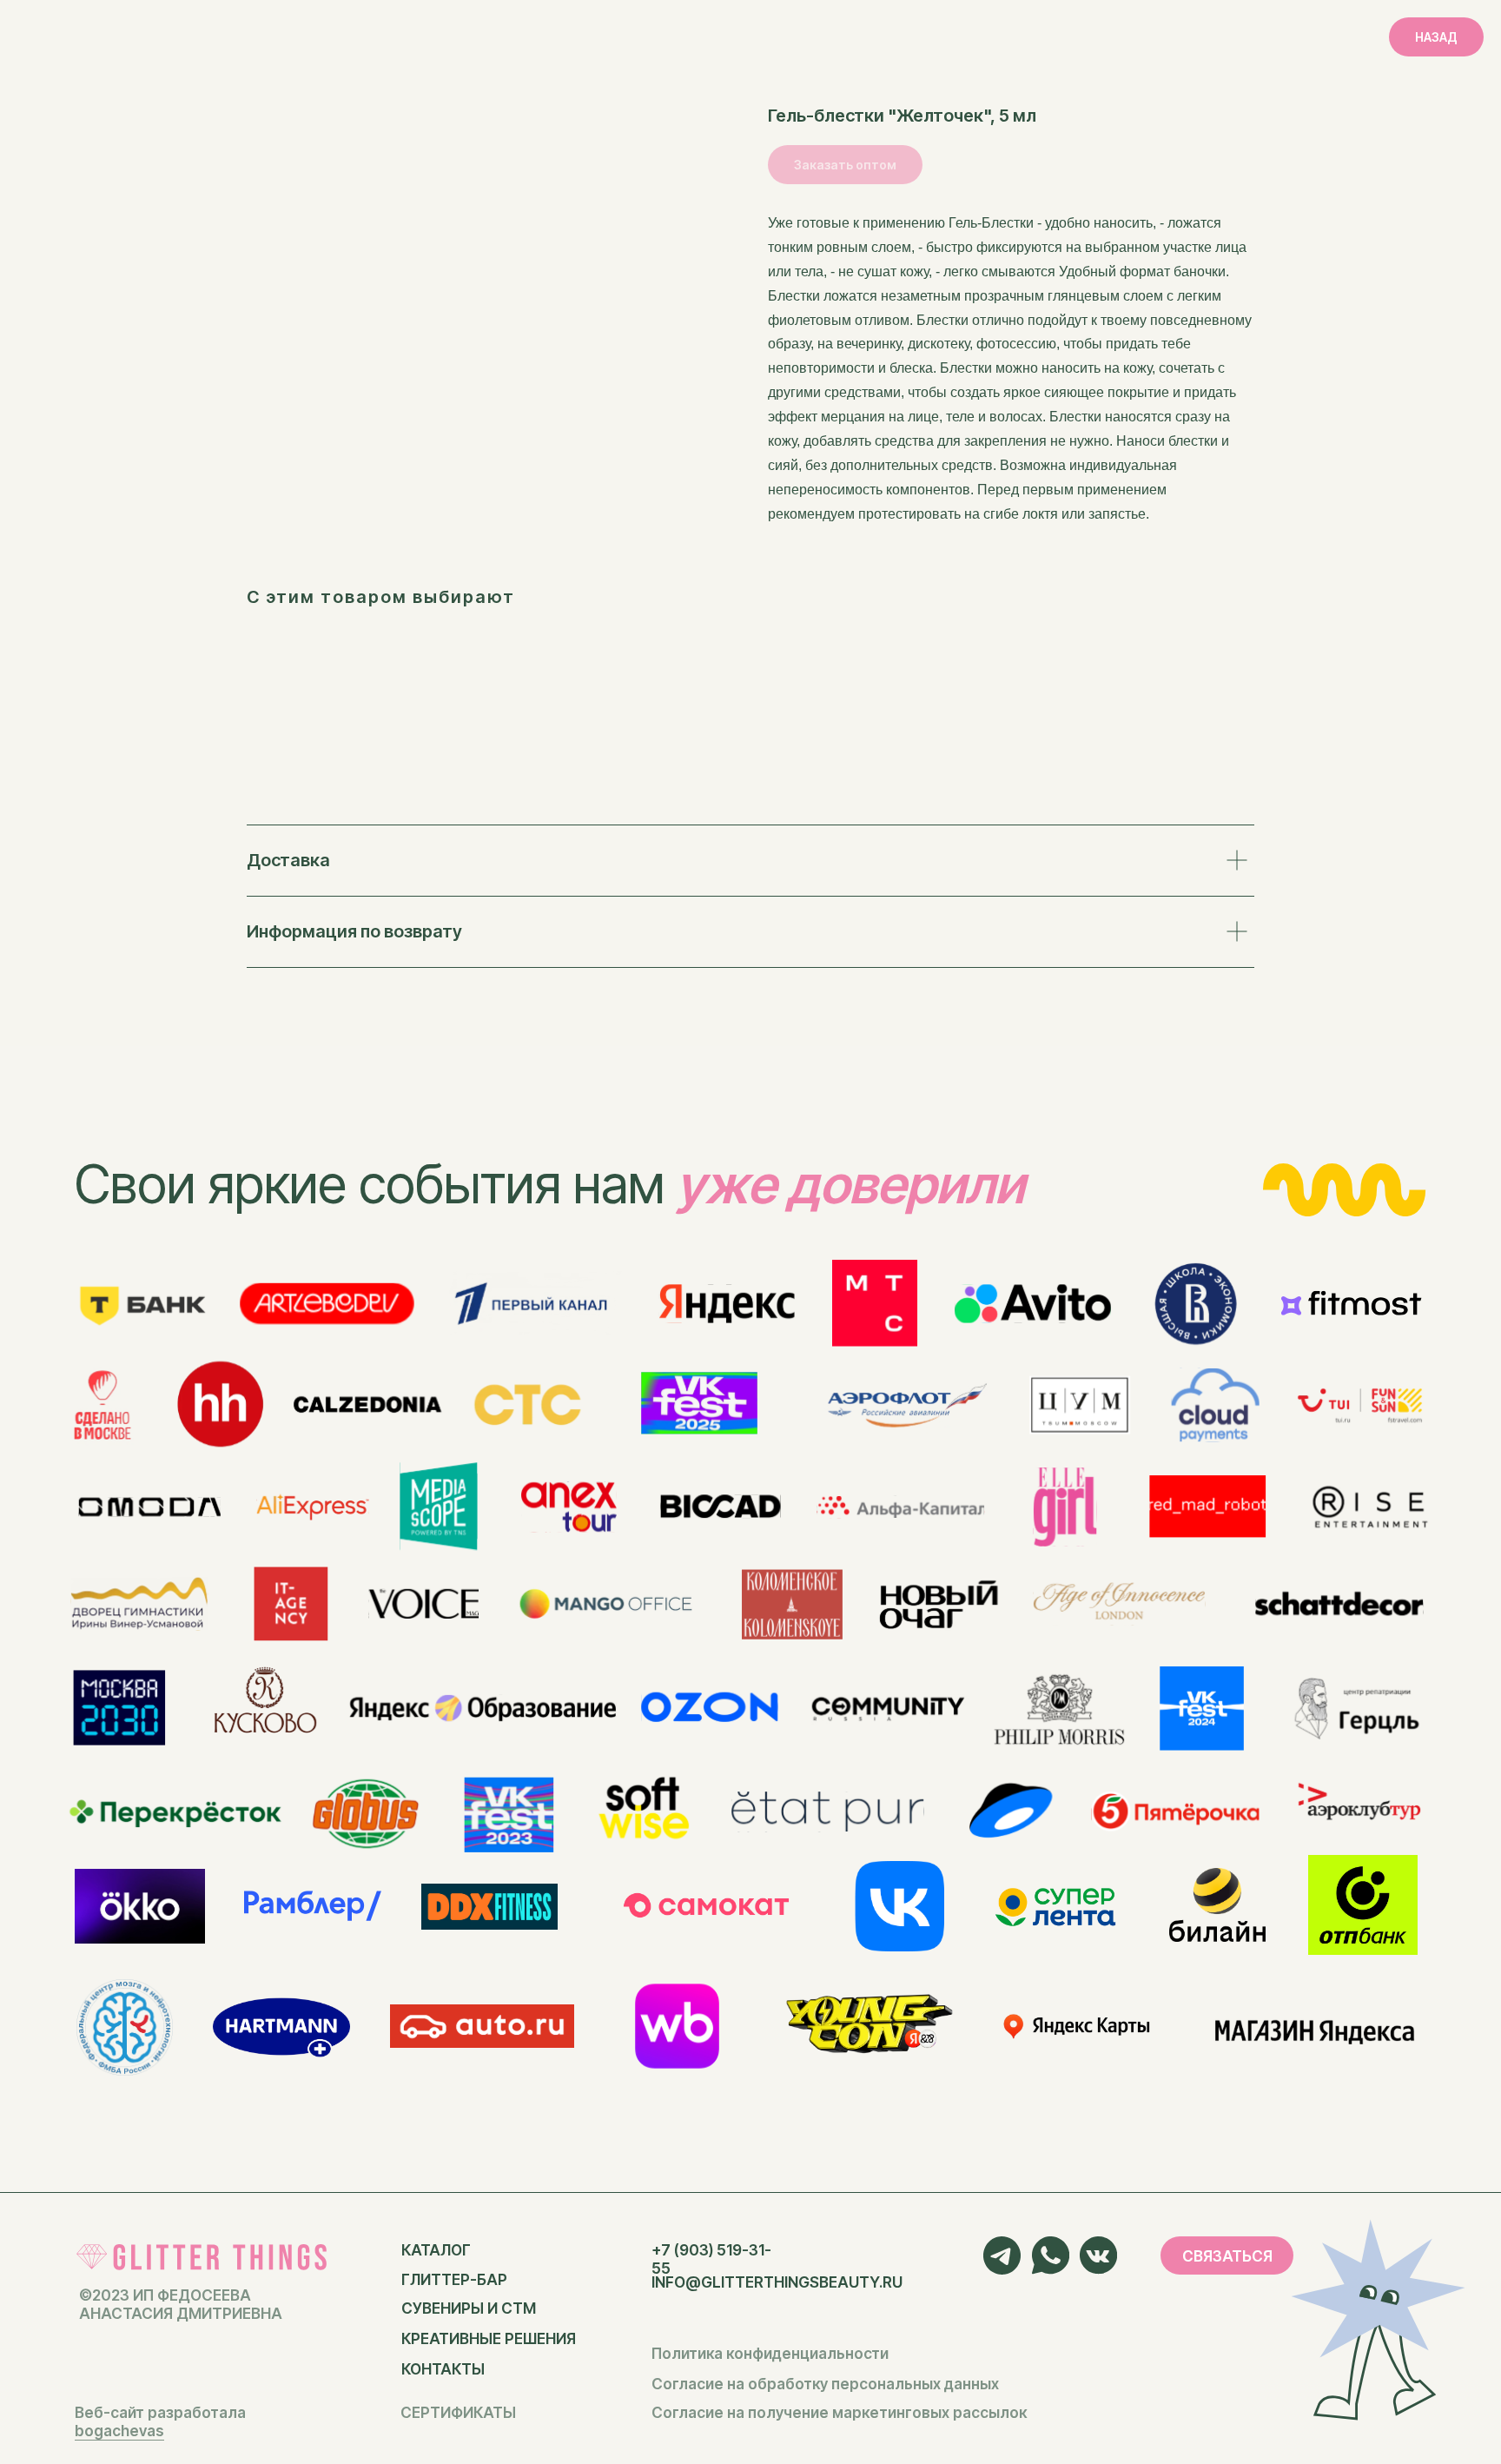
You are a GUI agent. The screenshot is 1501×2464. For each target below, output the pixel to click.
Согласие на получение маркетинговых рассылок (839, 2412)
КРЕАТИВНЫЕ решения (489, 2338)
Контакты (443, 2369)
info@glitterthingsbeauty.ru (777, 2282)
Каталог (436, 2250)
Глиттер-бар (454, 2279)
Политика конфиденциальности (770, 2353)
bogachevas (119, 2431)
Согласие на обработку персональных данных (825, 2384)
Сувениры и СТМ (469, 2308)
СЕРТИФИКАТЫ (458, 2412)
